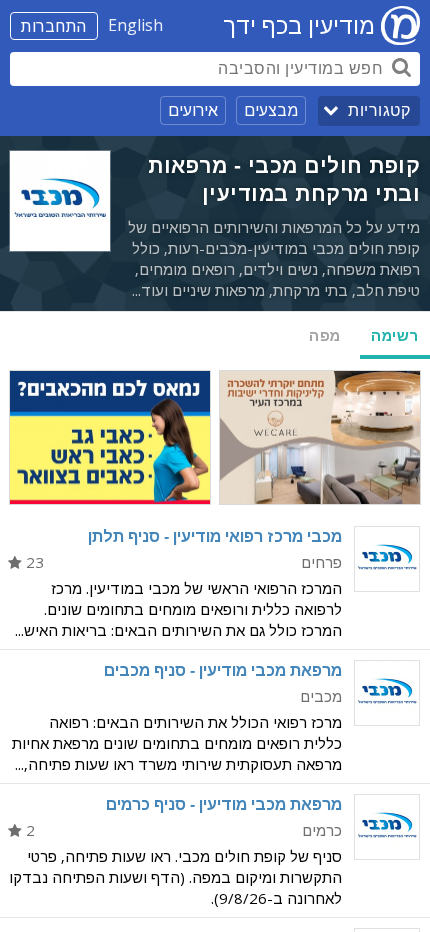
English (135, 25)
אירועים (193, 110)
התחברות (54, 26)
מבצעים (271, 110)
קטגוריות (379, 110)
